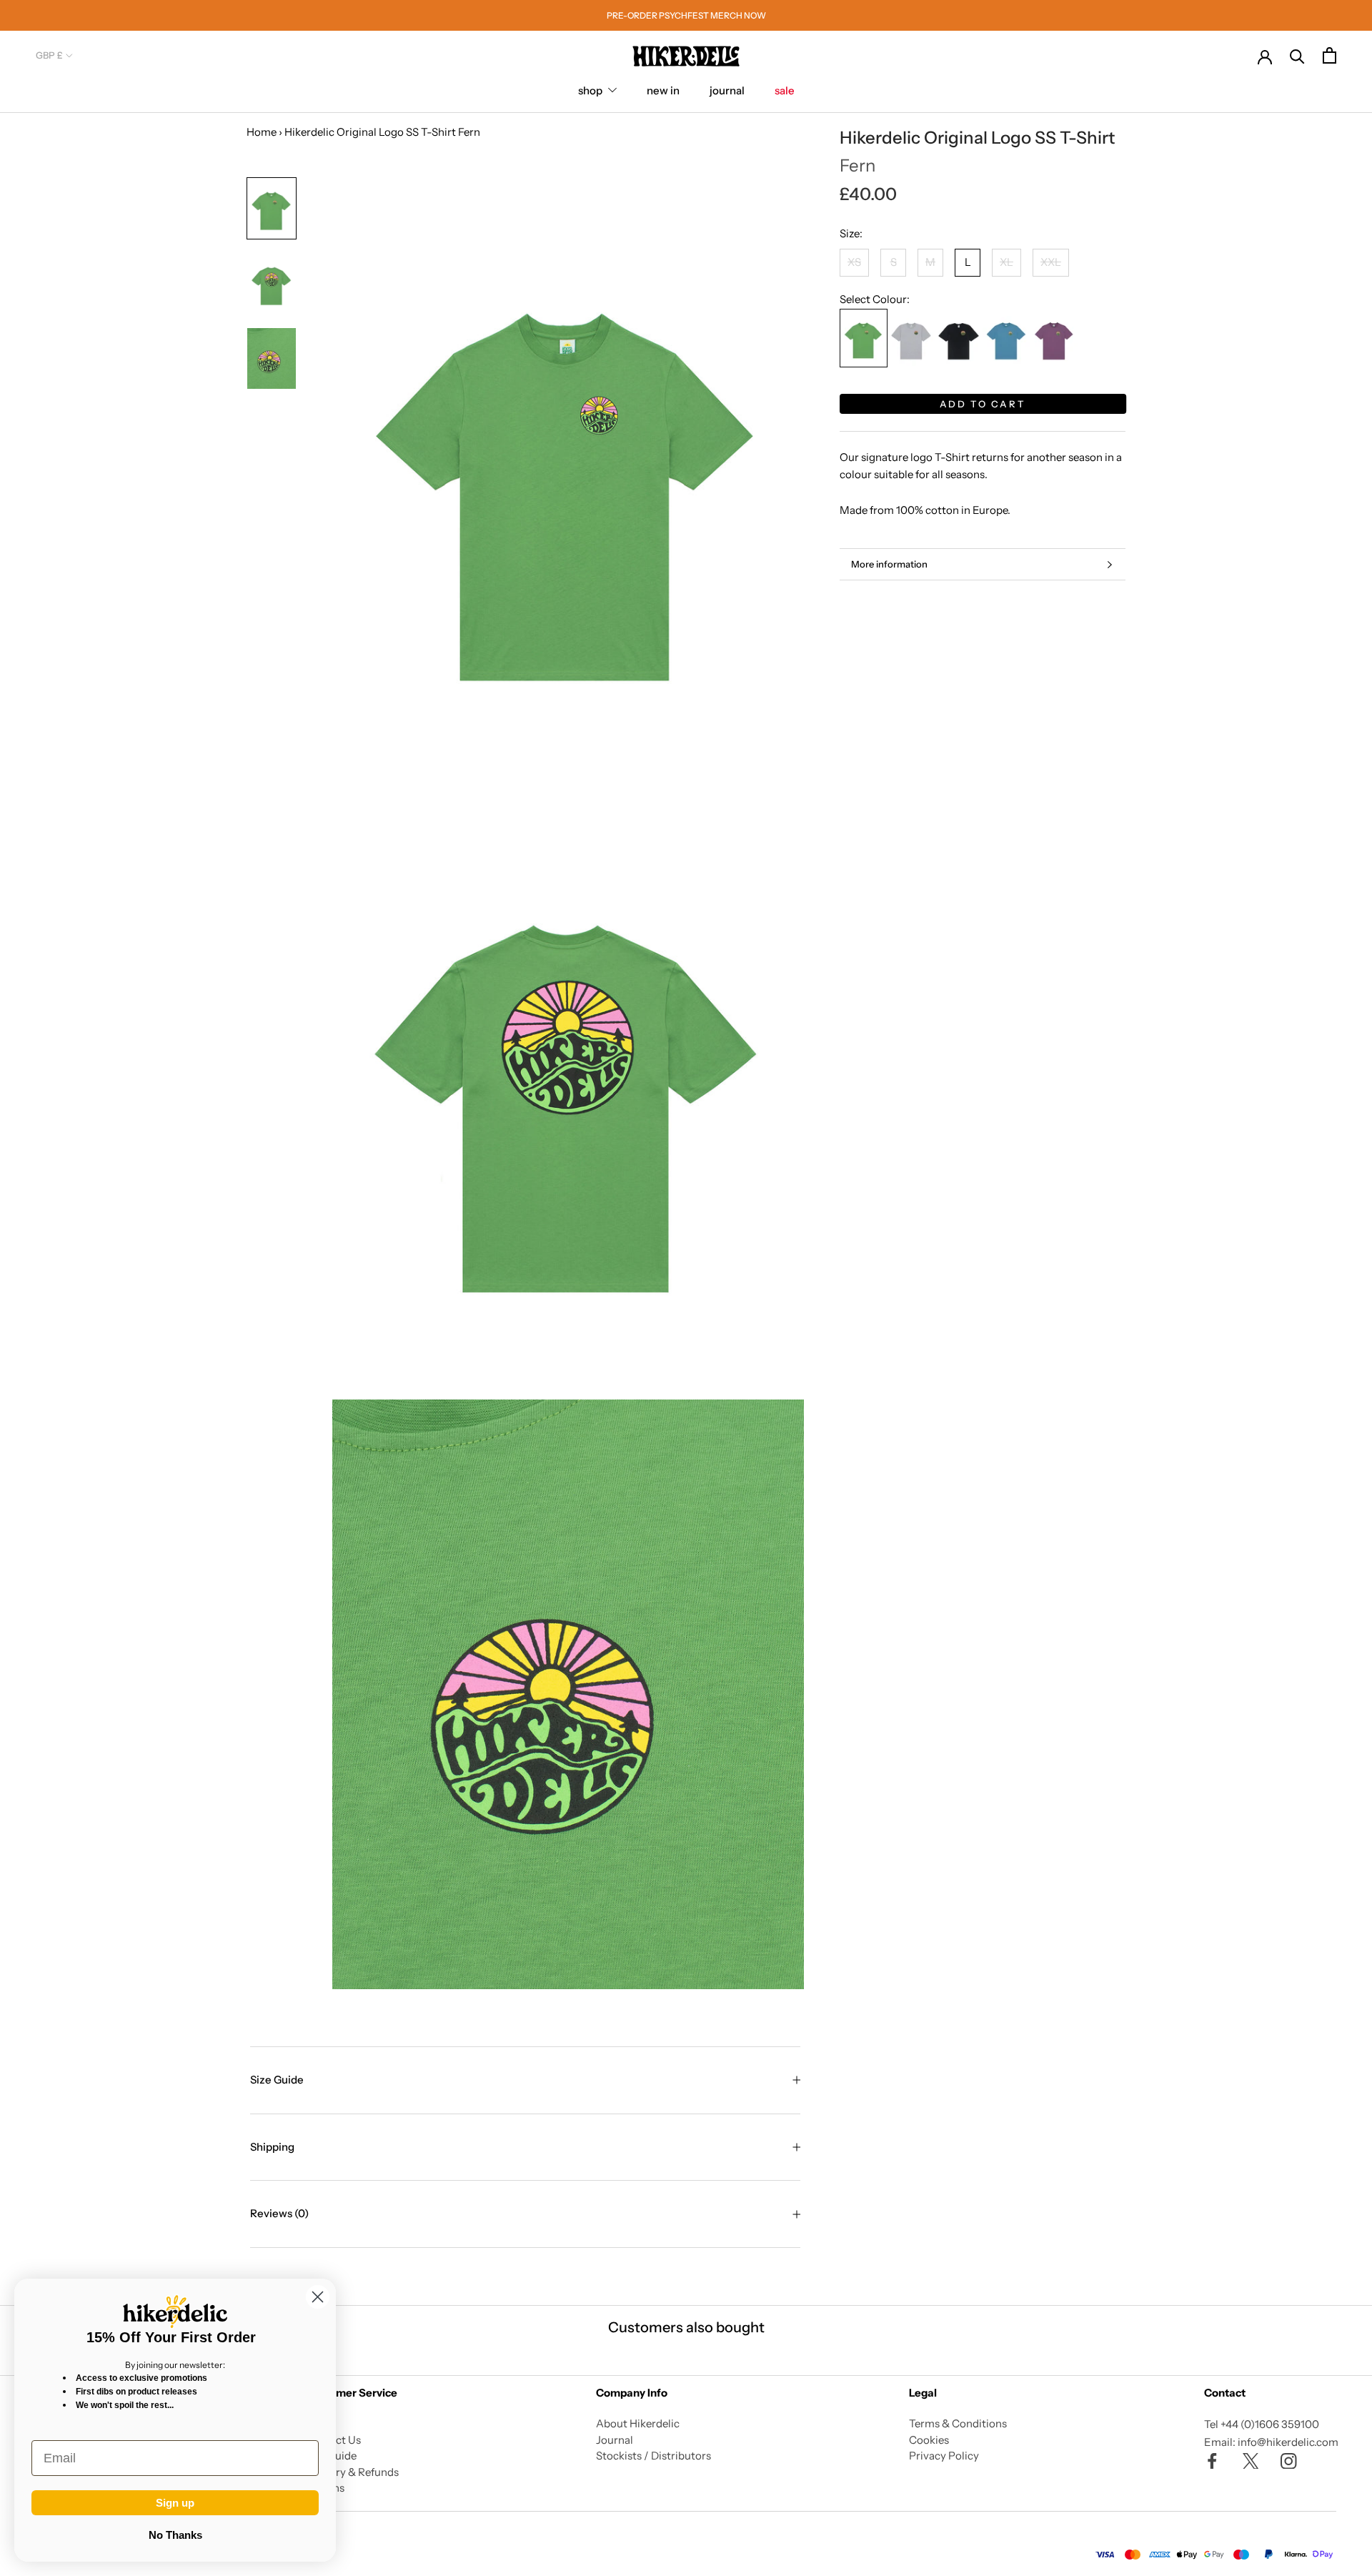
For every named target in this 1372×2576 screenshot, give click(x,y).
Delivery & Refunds (352, 2472)
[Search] (1297, 55)
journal (727, 90)
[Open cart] (1329, 55)
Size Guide (277, 2080)
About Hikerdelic (638, 2423)
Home (262, 132)
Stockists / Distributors (653, 2456)
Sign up (175, 2503)
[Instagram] (1289, 2461)
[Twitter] (1251, 2461)
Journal (615, 2440)
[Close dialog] (318, 2297)
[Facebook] (1212, 2461)
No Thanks (175, 2535)
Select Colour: (875, 299)
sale (785, 90)
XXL (1051, 263)
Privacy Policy (944, 2456)
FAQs (318, 2423)
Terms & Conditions (958, 2423)
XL (1006, 263)
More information (889, 564)
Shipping (272, 2147)
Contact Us (333, 2440)
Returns (325, 2488)
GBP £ (49, 55)
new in (663, 90)
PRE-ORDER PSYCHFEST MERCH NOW (686, 15)
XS (854, 263)
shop (590, 90)
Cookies (929, 2440)
